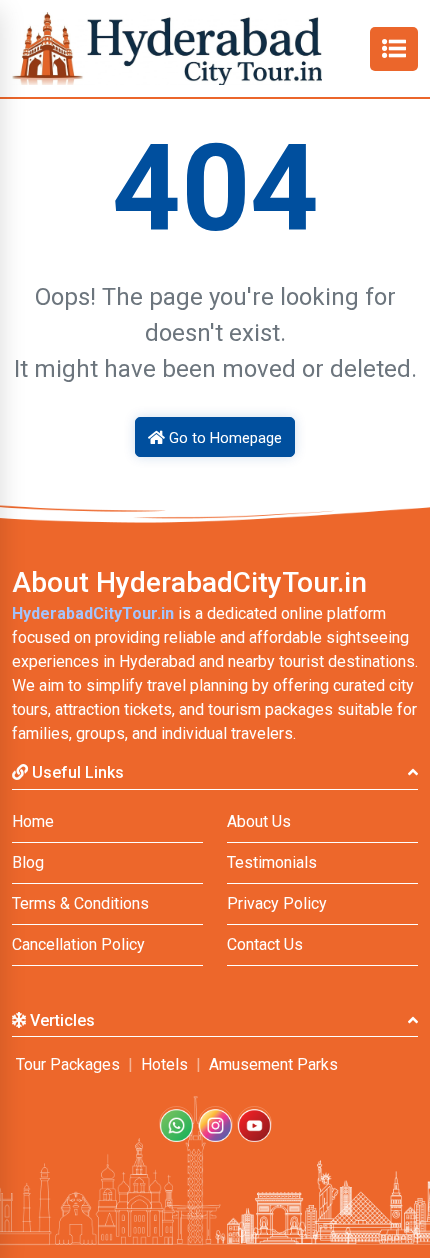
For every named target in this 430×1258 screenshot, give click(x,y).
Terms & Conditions (80, 903)
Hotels (164, 1064)
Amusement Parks (273, 1064)
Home (33, 821)
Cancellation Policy (78, 944)
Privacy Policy (277, 903)
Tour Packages (68, 1064)
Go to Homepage (223, 438)
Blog (28, 862)
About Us (259, 821)
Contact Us (265, 944)
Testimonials (272, 862)
